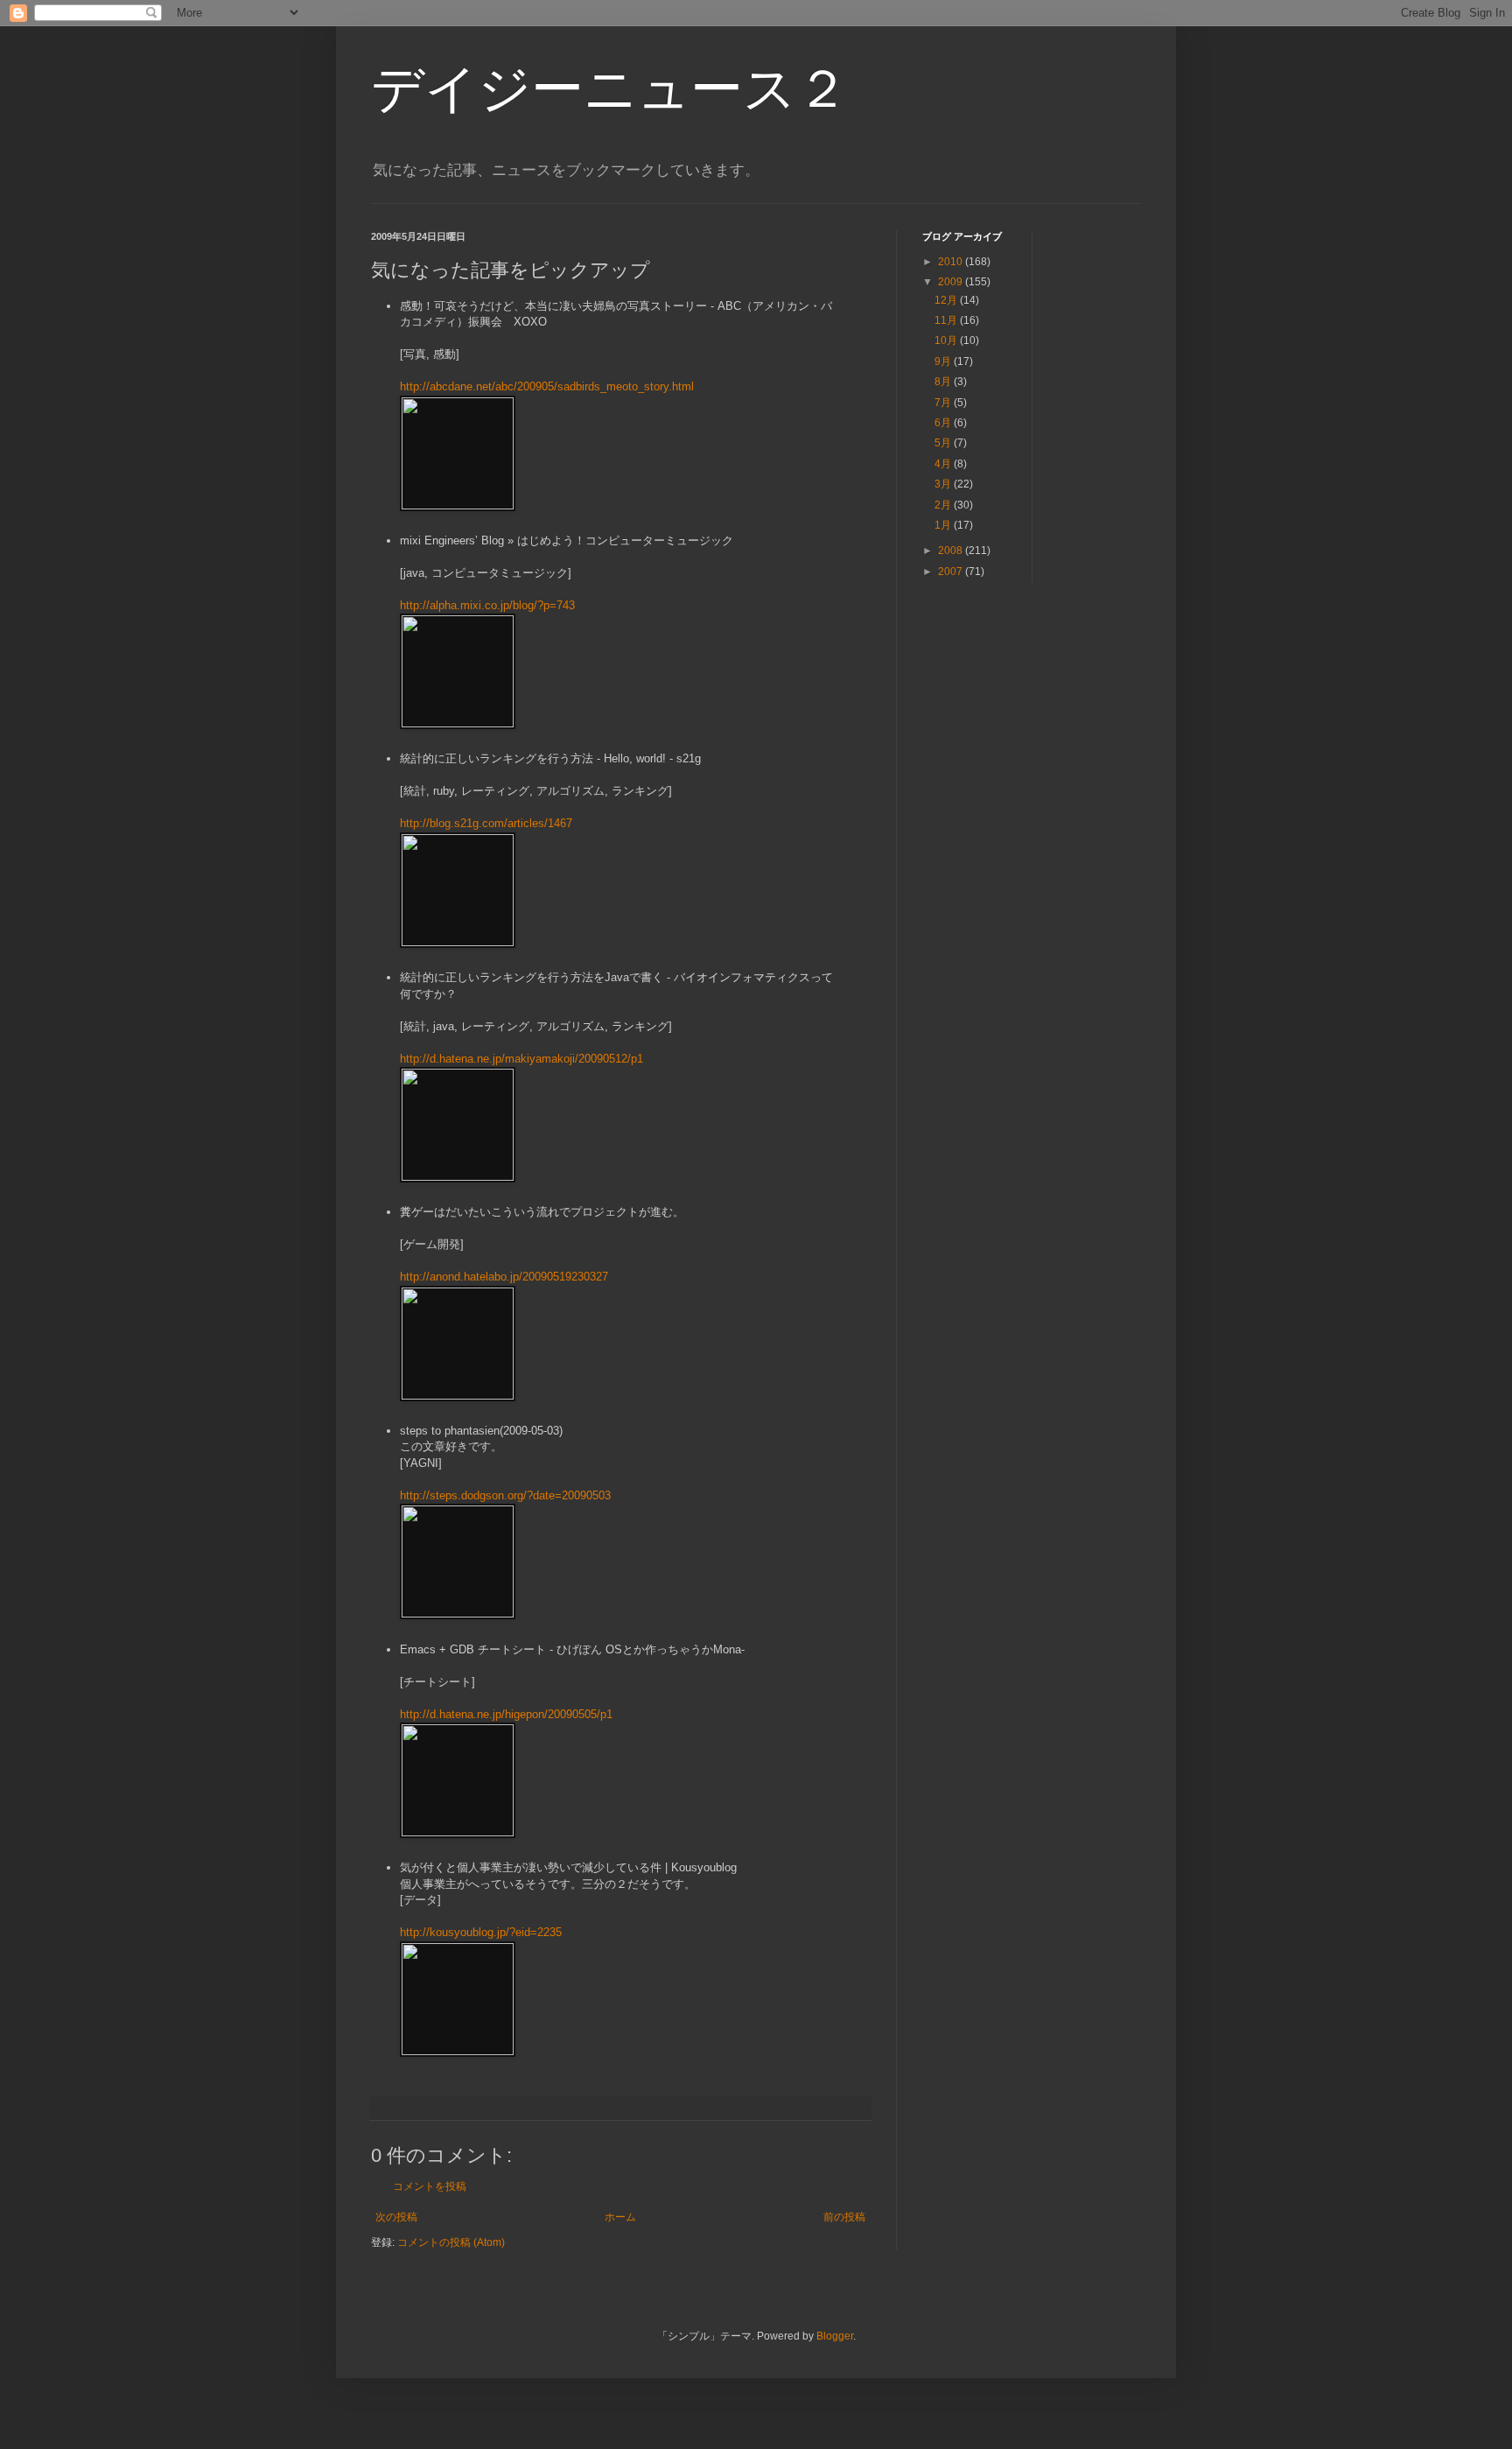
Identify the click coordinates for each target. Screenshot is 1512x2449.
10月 (947, 340)
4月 (944, 464)
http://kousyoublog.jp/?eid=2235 (481, 1932)
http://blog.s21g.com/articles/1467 (486, 823)
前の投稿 (844, 2217)
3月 (944, 484)
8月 (944, 382)
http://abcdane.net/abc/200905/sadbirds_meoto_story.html (547, 386)
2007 (952, 572)
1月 (944, 525)
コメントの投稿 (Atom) (451, 2242)
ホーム (620, 2217)
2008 (952, 551)
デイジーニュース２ (610, 89)
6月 (944, 423)
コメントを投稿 (430, 2186)
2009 (952, 282)
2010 (952, 262)
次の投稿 (396, 2217)
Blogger (835, 2336)
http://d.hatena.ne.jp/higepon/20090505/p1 (506, 1714)
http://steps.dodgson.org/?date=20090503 (505, 1495)
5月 (944, 443)
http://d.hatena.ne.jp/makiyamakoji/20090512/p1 (521, 1059)
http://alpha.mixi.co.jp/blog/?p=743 (487, 605)
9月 (944, 361)
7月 (944, 403)
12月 (947, 300)
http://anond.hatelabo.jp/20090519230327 (504, 1277)
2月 (944, 505)
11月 (947, 320)
